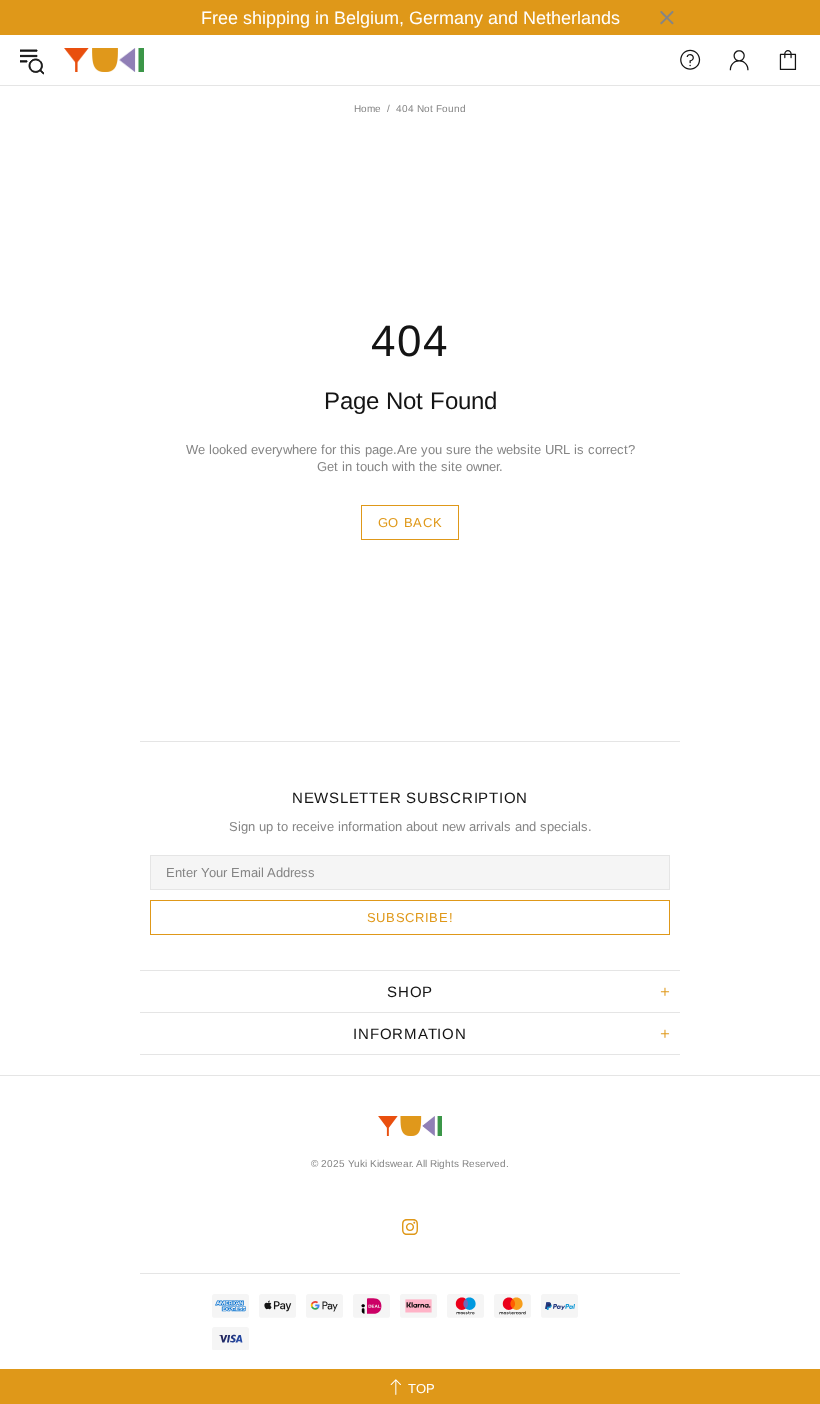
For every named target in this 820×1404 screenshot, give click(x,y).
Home (367, 108)
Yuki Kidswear (104, 60)
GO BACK (410, 522)
